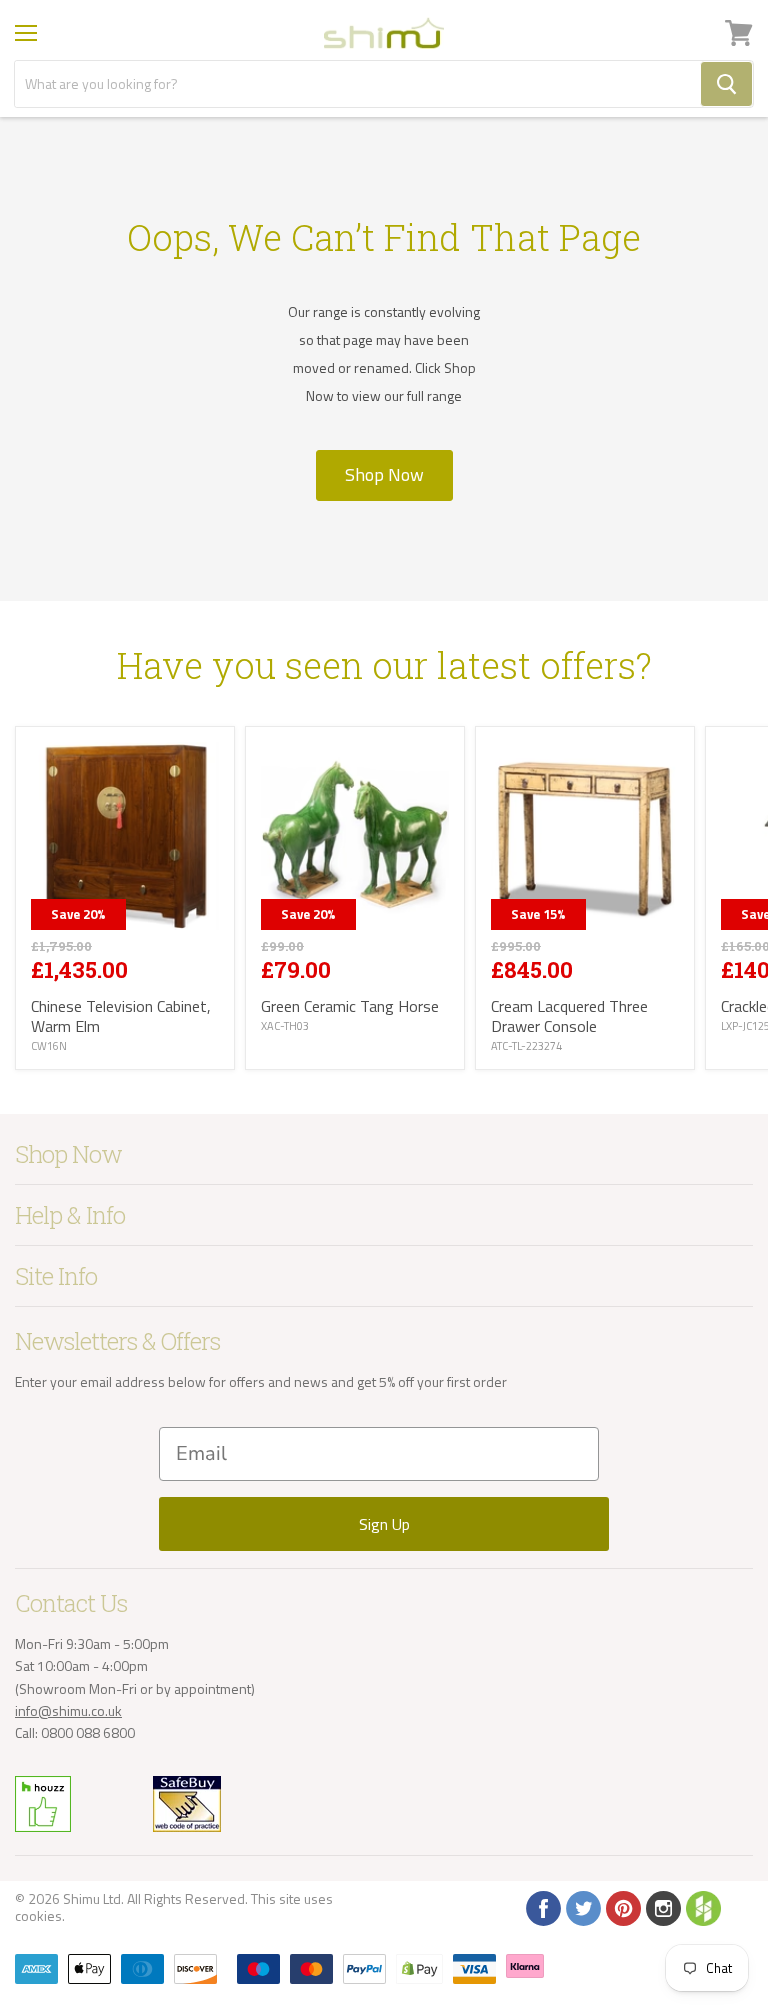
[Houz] (702, 1907)
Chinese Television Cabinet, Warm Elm (121, 1016)
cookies (38, 1915)
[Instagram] (662, 1907)
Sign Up (384, 1524)
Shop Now (384, 474)
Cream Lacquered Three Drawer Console (569, 1016)
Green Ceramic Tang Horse (350, 1006)
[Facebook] (542, 1907)
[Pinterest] (622, 1907)
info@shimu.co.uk (68, 1710)
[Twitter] (582, 1907)
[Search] (726, 84)
